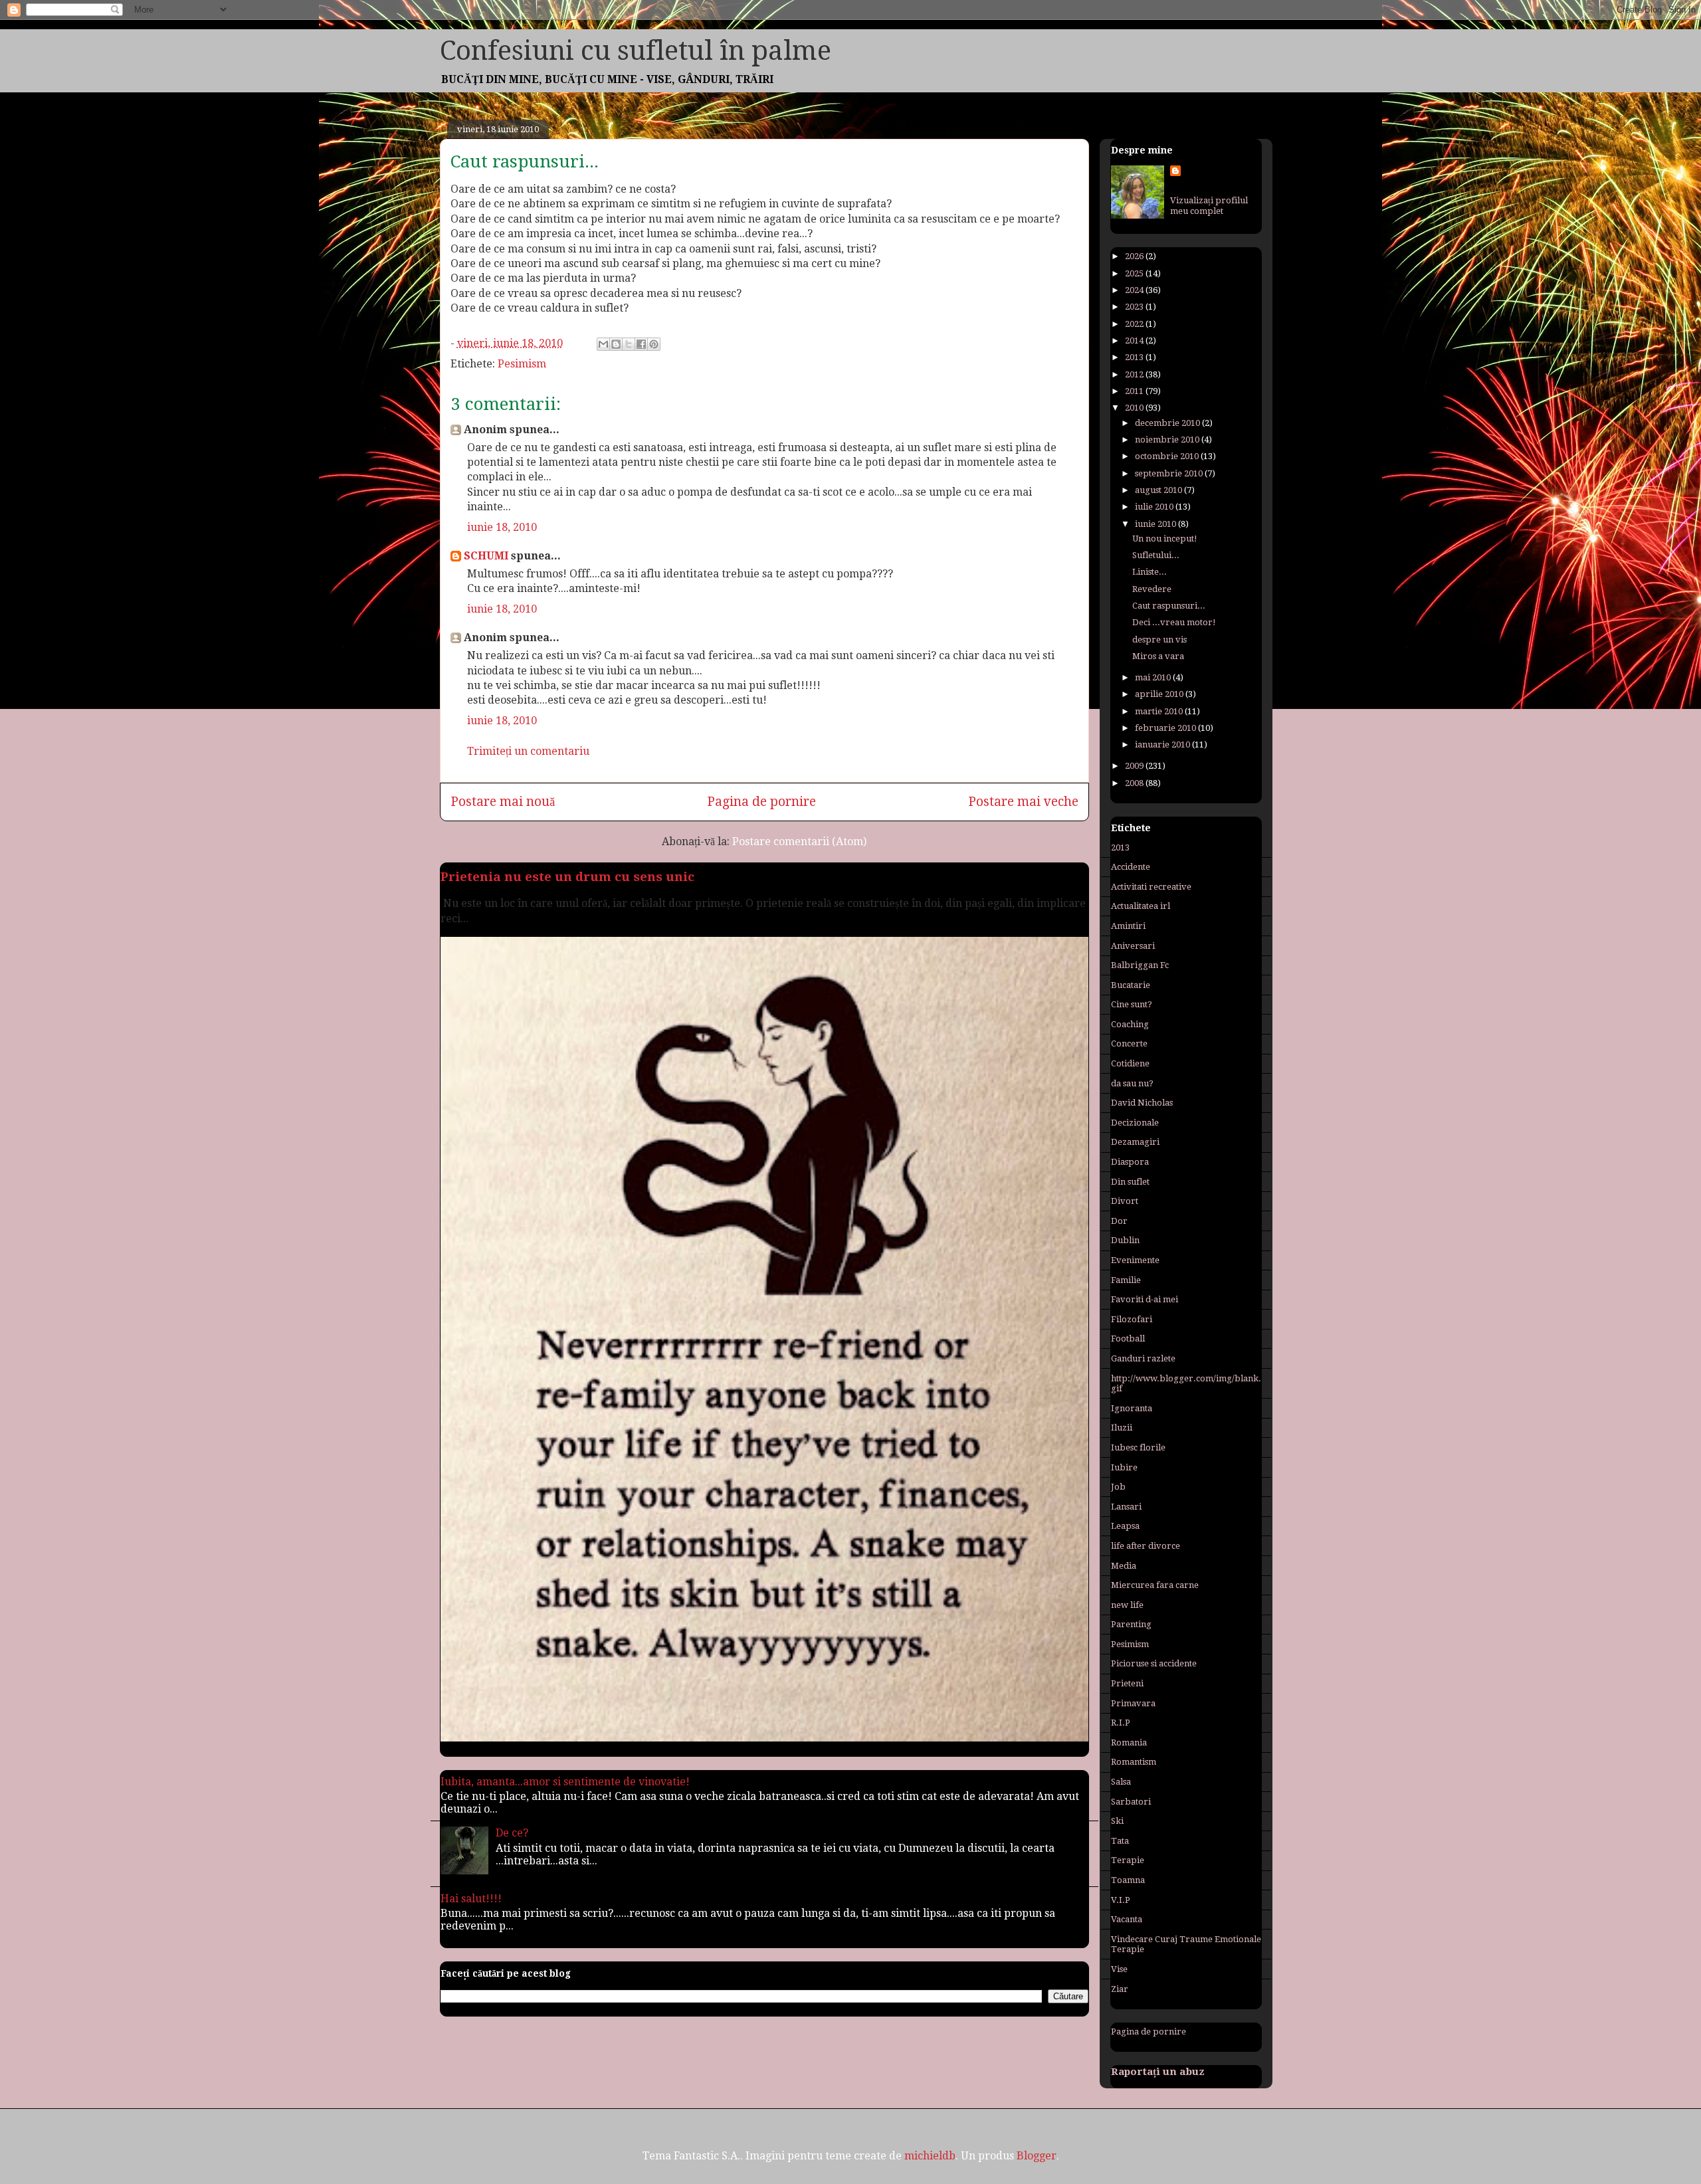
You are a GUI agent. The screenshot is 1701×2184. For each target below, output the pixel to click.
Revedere (1152, 589)
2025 (1135, 273)
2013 (1135, 357)
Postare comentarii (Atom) (799, 842)
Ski (1117, 1821)
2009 (1135, 766)
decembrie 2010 (1168, 423)
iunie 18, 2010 (502, 527)
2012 (1135, 374)
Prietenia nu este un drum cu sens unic (567, 877)
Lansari (1126, 1507)
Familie (1126, 1280)
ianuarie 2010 (1163, 745)
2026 (1135, 256)
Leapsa (1125, 1526)
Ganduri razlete (1143, 1358)
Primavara (1133, 1703)
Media (1124, 1566)
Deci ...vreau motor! (1174, 622)
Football (1128, 1339)
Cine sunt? (1132, 1004)
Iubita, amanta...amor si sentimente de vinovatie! (565, 1782)
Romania (1129, 1742)
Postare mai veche (1023, 802)
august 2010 (1159, 490)
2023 (1135, 307)
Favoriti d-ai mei (1145, 1299)
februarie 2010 (1166, 728)
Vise (1119, 1969)
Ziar (1120, 1989)
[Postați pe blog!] (616, 344)
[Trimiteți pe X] (629, 344)
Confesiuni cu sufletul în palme (636, 51)
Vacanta (1127, 1919)
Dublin (1125, 1240)
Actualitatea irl (1141, 906)
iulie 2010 (1155, 507)
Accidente (1131, 867)
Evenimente (1135, 1260)
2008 (1135, 783)
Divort (1125, 1201)
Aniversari (1133, 946)
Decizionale (1135, 1123)
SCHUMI (486, 556)
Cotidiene (1130, 1063)
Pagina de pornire (761, 802)
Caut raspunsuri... (1169, 606)
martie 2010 (1160, 711)
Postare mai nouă (503, 802)
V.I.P (1121, 1900)
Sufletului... (1156, 555)
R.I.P (1121, 1723)
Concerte (1129, 1043)
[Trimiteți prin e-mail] (603, 344)
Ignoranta (1132, 1408)
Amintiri (1128, 926)
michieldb (930, 2156)
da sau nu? (1132, 1083)
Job (1118, 1487)
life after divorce (1146, 1546)
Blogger (1037, 2156)
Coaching (1130, 1024)
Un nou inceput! (1165, 539)
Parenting (1131, 1624)
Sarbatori (1131, 1802)
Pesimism (522, 364)
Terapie (1128, 1860)
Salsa (1121, 1782)
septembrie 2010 (1170, 473)
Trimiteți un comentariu (528, 751)
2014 (1135, 341)
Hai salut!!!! (471, 1899)
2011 (1135, 391)
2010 (1135, 408)
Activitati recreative (1151, 887)
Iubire (1124, 1467)
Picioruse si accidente (1154, 1663)
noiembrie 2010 (1168, 440)
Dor (1119, 1221)
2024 (1135, 290)
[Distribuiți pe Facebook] (641, 344)
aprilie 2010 (1160, 694)
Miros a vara (1158, 656)
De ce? (512, 1833)
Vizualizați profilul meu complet (1209, 206)
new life (1127, 1605)
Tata (1120, 1841)
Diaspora (1130, 1162)
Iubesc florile (1138, 1447)
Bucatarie (1131, 985)
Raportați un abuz (1158, 2072)
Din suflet (1130, 1182)
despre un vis (1159, 640)
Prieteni (1127, 1683)
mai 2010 (1154, 677)
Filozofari (1132, 1319)
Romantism (1134, 1762)
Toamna (1128, 1880)
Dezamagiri (1135, 1142)
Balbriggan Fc (1140, 965)
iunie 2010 (1156, 524)
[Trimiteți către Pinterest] (654, 344)
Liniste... (1150, 572)
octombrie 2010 (1168, 456)
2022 (1135, 324)
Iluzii (1122, 1428)
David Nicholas (1142, 1103)
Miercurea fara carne (1155, 1585)
